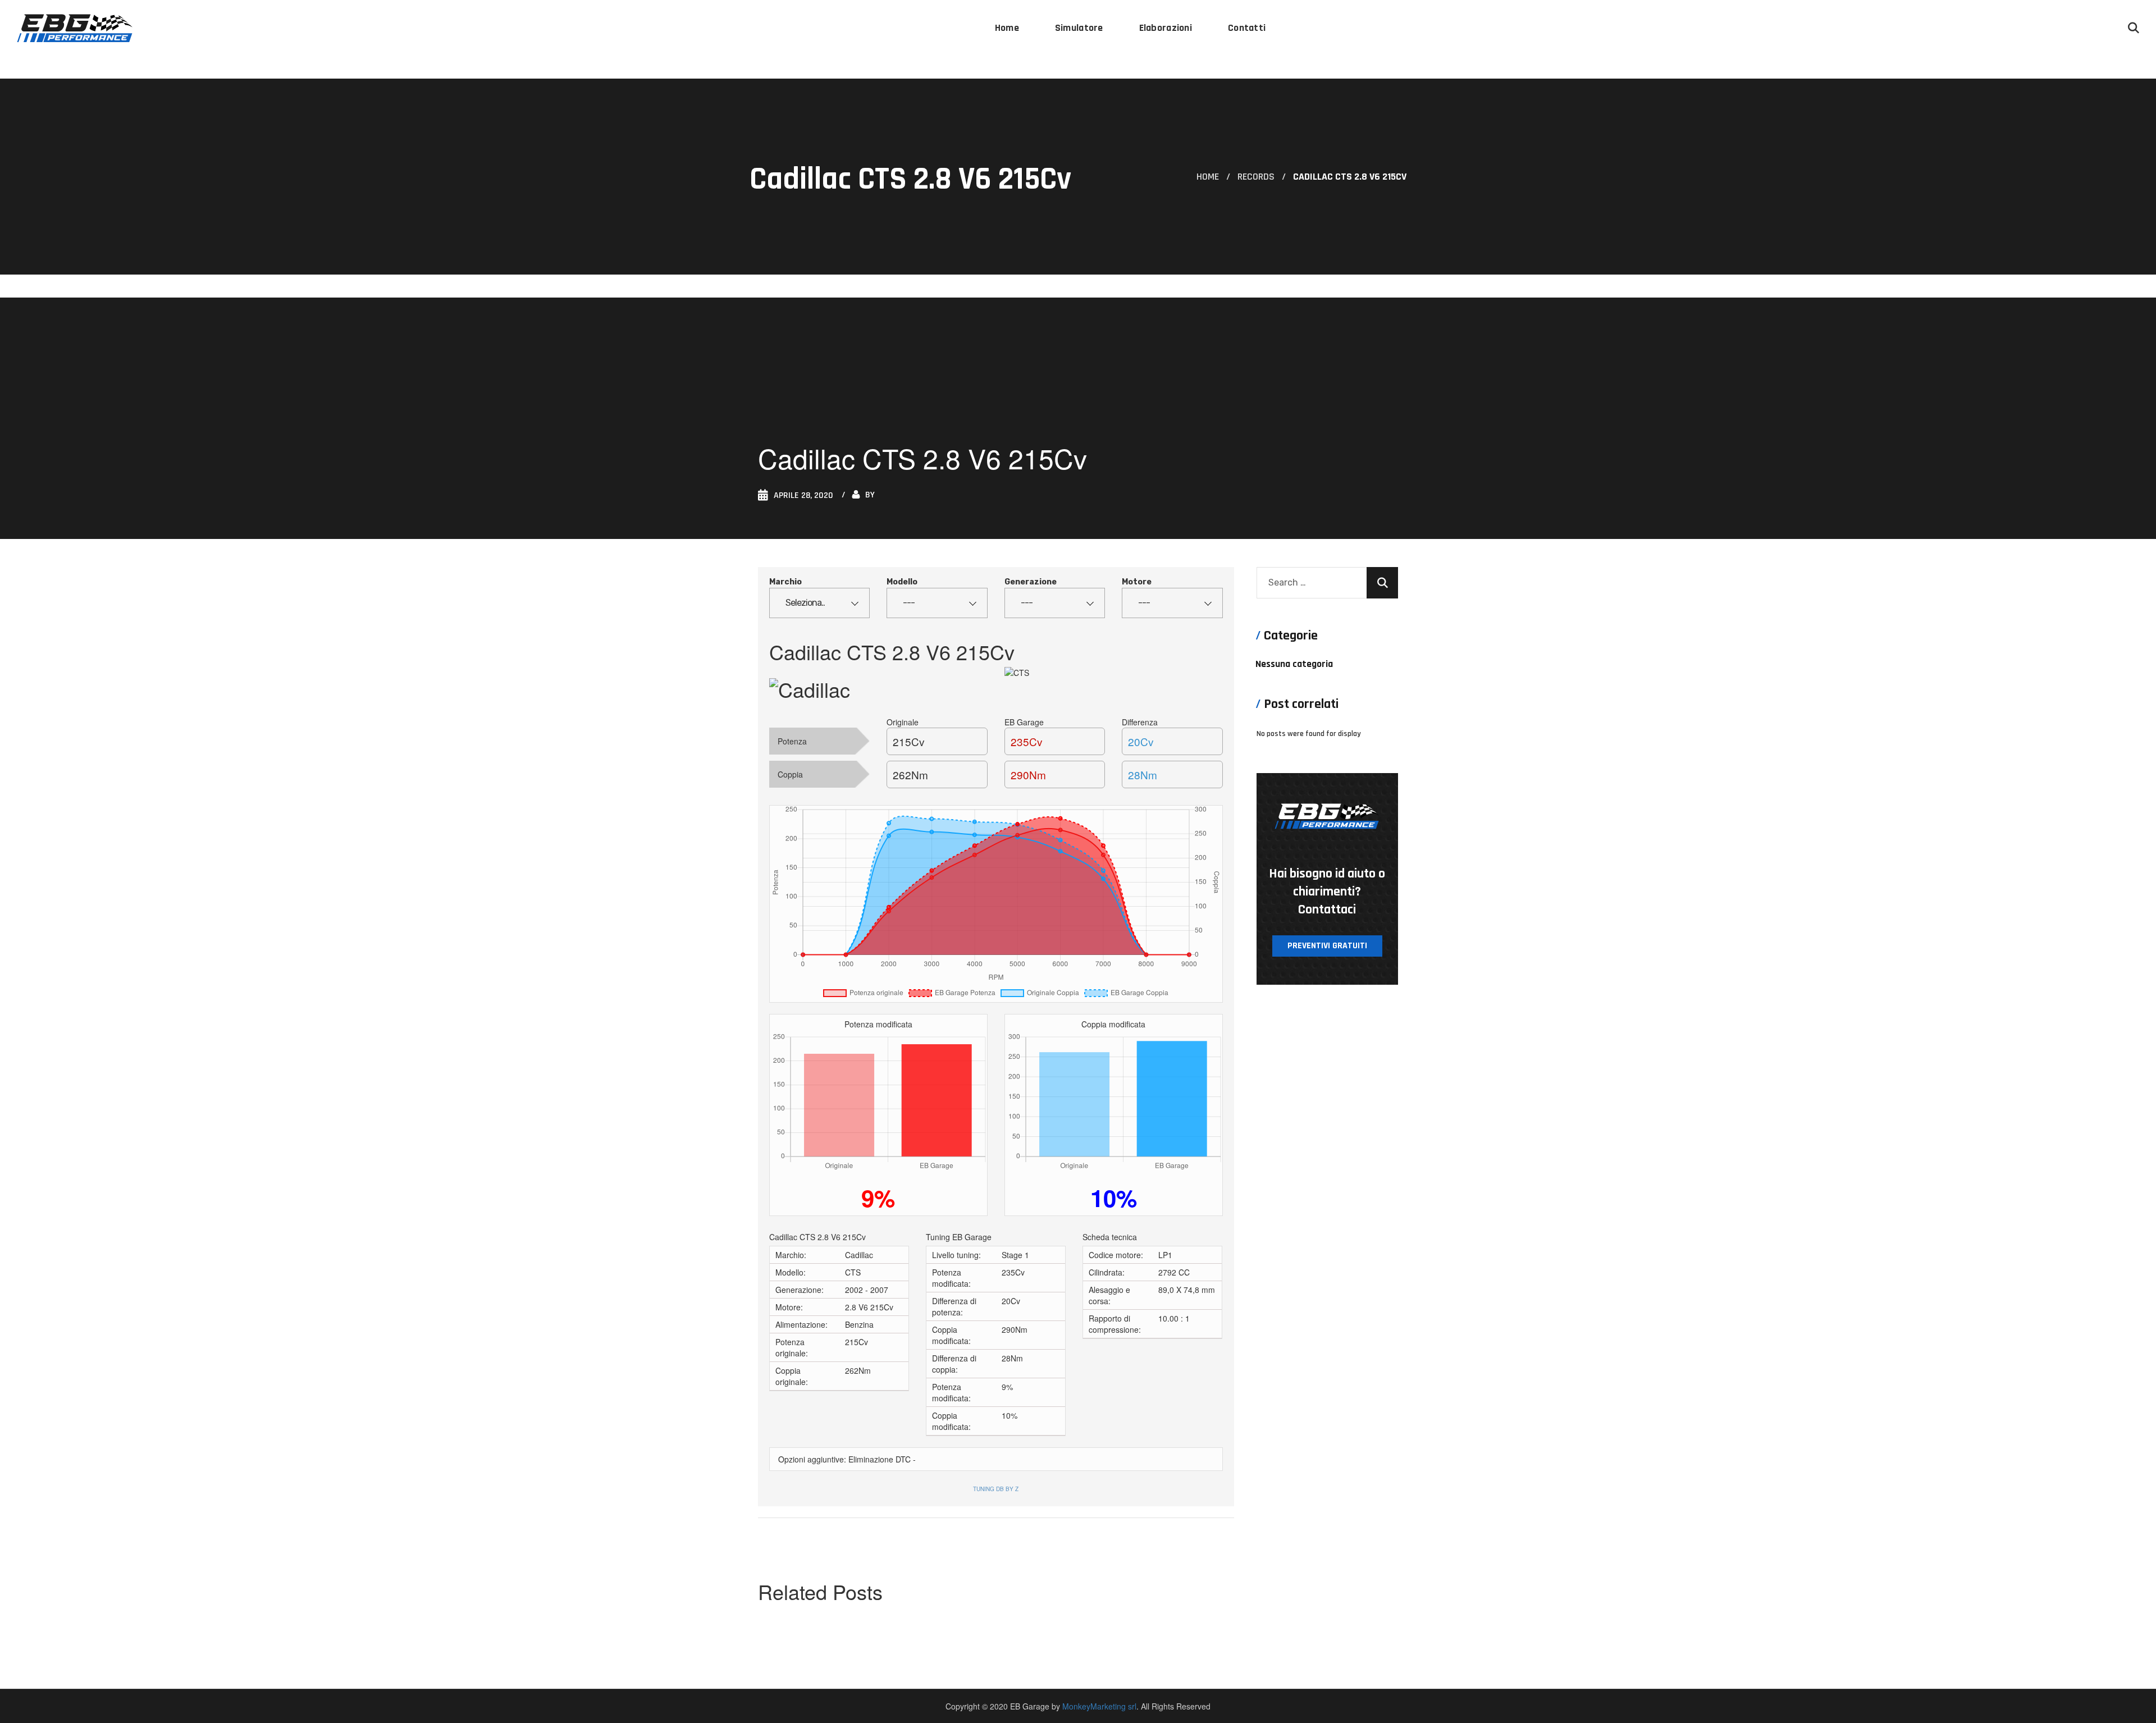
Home (1208, 177)
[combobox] (819, 603)
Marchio (785, 582)
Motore (1137, 582)
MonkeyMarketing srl (1099, 1706)
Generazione (1031, 582)
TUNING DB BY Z (996, 1489)
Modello (902, 582)
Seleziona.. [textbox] (805, 603)
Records (1256, 177)
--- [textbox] (909, 603)
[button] (2134, 28)
